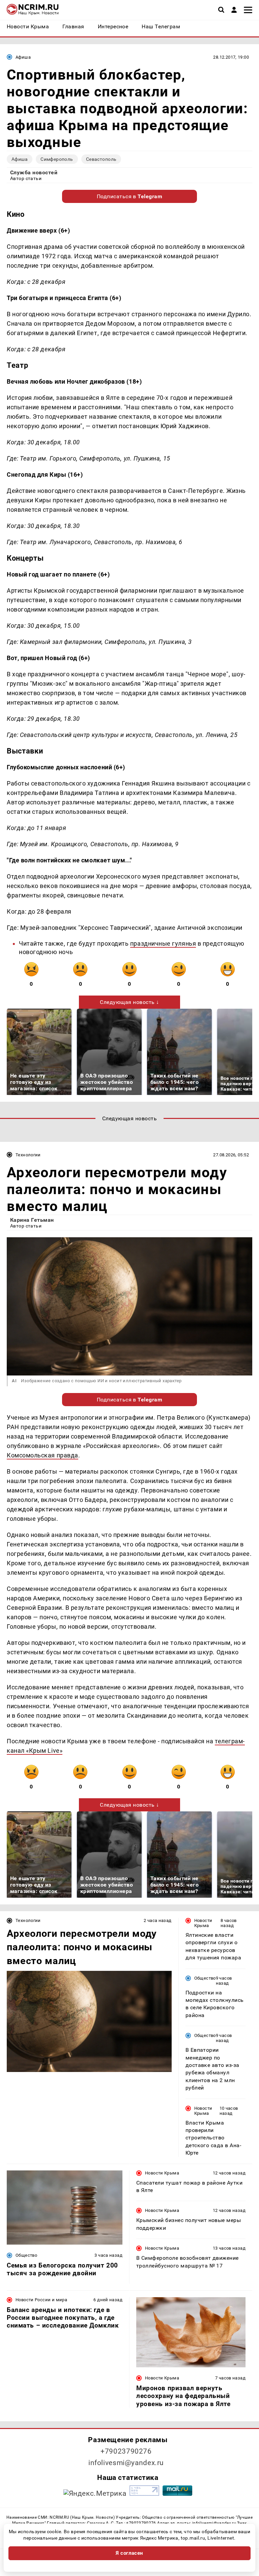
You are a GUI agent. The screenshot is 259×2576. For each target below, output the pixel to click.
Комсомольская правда (42, 1455)
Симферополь (57, 159)
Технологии (28, 1155)
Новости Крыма (203, 1923)
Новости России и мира (41, 2300)
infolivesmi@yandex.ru (126, 2463)
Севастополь (101, 159)
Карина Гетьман (32, 1220)
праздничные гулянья (163, 943)
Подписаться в (130, 196)
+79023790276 (126, 2451)
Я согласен (129, 2553)
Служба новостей (34, 172)
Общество (205, 1978)
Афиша (23, 57)
